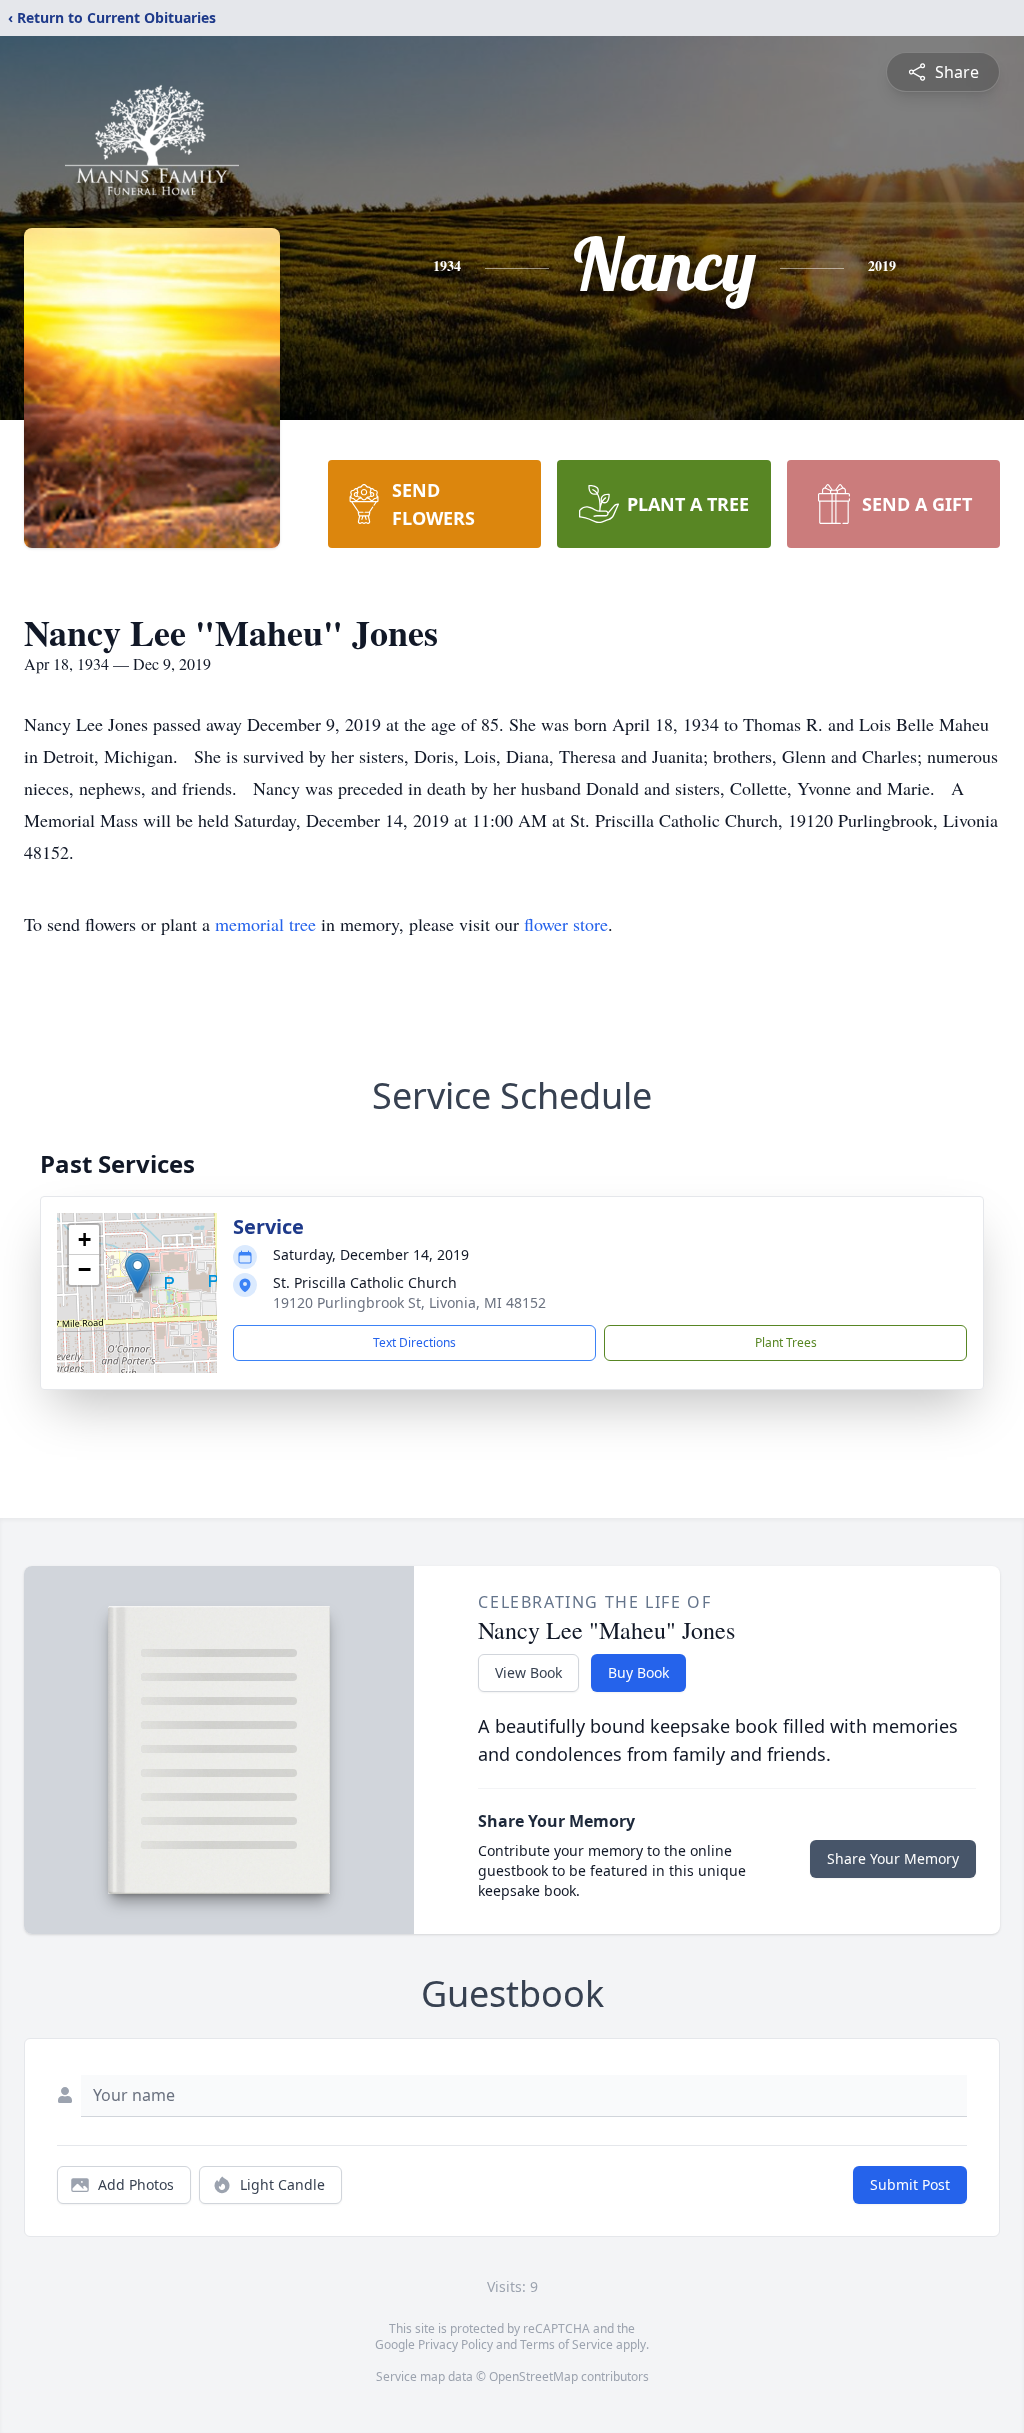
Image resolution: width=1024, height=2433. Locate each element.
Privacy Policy (455, 2344)
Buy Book (638, 1672)
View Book (528, 1672)
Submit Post (910, 2184)
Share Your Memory (893, 1858)
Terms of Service (566, 2344)
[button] (137, 1272)
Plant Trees (786, 1342)
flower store (566, 924)
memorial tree (265, 924)
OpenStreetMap (533, 2376)
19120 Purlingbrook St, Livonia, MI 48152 (409, 1302)
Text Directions (414, 1342)
